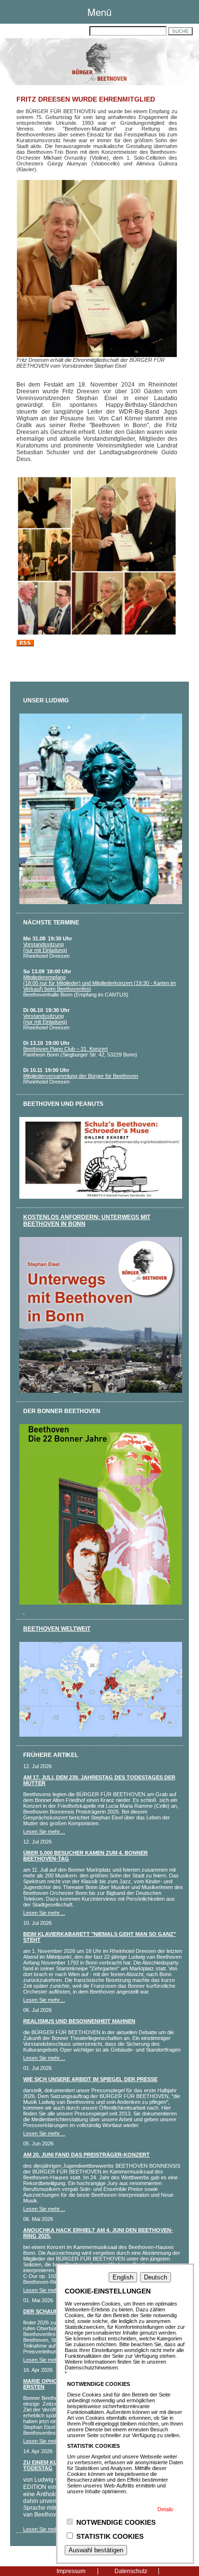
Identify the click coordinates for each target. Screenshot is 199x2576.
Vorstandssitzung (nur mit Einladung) (45, 947)
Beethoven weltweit (57, 1629)
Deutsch (156, 2277)
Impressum (71, 2571)
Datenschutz (131, 2571)
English (123, 2277)
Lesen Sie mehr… (44, 1831)
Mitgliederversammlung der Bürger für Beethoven (81, 1076)
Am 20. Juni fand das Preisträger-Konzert (86, 2155)
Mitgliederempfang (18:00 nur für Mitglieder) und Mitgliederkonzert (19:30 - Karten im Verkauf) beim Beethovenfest (99, 983)
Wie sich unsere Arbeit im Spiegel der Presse (90, 2079)
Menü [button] (99, 12)
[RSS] (25, 644)
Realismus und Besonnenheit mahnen (79, 2021)
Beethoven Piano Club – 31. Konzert (65, 1049)
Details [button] (165, 2509)
